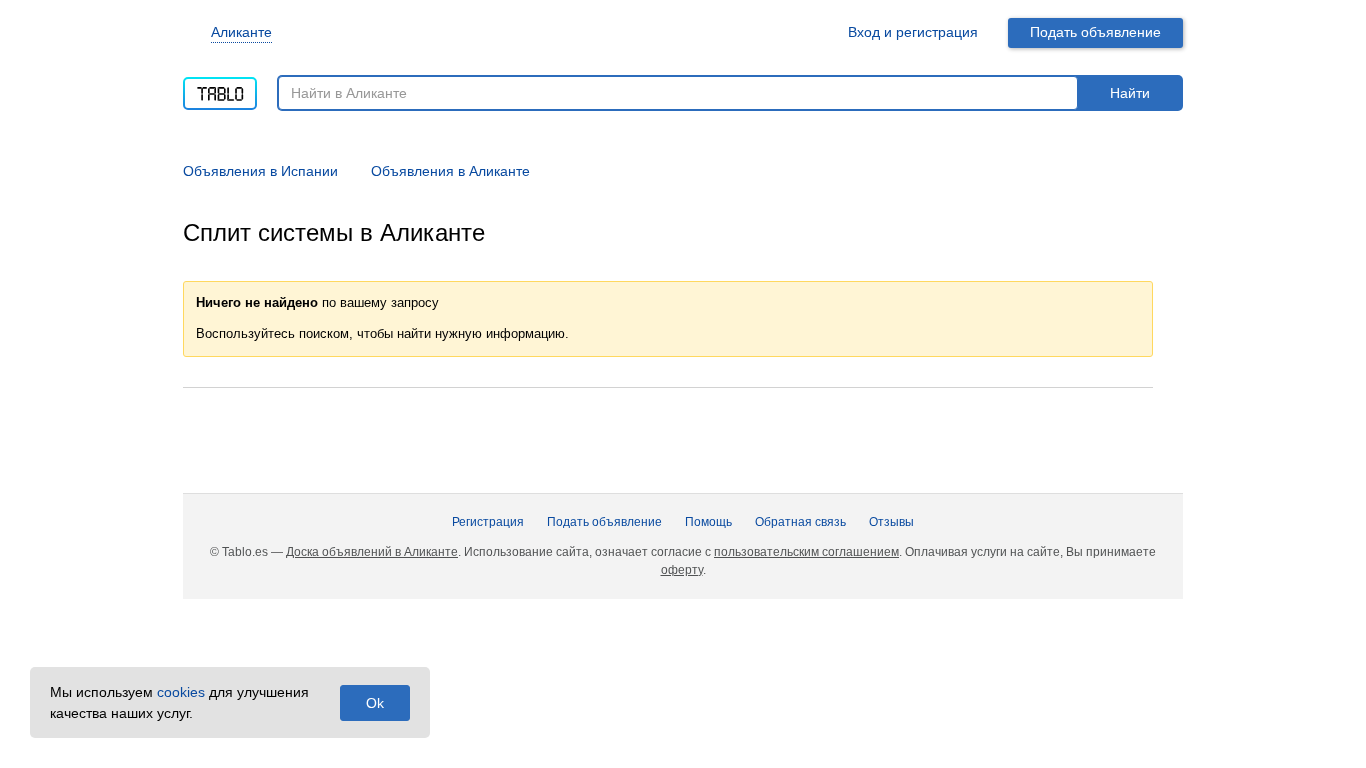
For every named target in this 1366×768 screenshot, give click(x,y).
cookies (181, 692)
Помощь (708, 522)
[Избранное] (809, 32)
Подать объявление (1095, 32)
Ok (375, 703)
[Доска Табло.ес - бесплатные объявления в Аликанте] (220, 87)
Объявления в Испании (260, 171)
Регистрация (488, 522)
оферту (682, 570)
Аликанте (241, 32)
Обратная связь (800, 522)
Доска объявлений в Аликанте (372, 552)
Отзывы (891, 522)
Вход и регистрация (913, 32)
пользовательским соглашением (806, 552)
